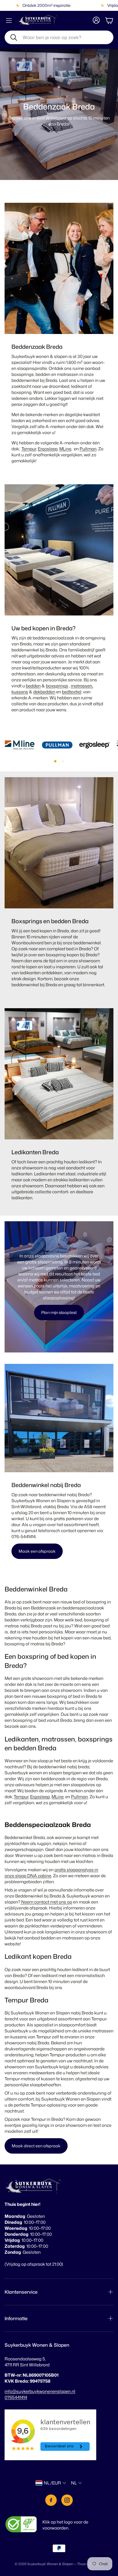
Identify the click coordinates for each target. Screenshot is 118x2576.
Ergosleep (48, 449)
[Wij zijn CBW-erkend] (21, 2525)
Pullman (88, 449)
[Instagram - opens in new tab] (67, 2500)
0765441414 (16, 2397)
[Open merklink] (20, 745)
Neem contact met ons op (46, 1902)
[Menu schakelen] (9, 21)
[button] (59, 37)
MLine (65, 449)
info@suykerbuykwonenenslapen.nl (40, 2391)
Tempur (29, 449)
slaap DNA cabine (33, 1876)
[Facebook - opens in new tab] (51, 2500)
